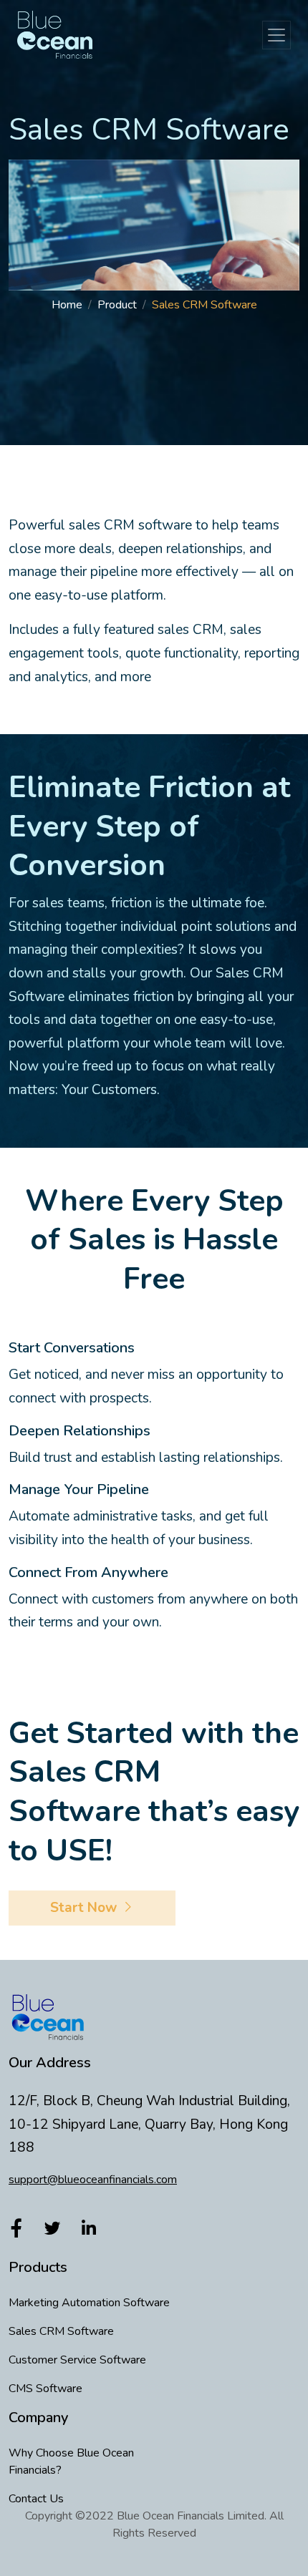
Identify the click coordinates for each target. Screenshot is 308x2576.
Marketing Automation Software (89, 2303)
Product (117, 305)
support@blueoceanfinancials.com (93, 2180)
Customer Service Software (77, 2360)
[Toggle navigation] (276, 35)
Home (67, 305)
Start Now (85, 1908)
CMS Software (45, 2389)
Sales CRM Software (61, 2331)
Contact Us (36, 2499)
